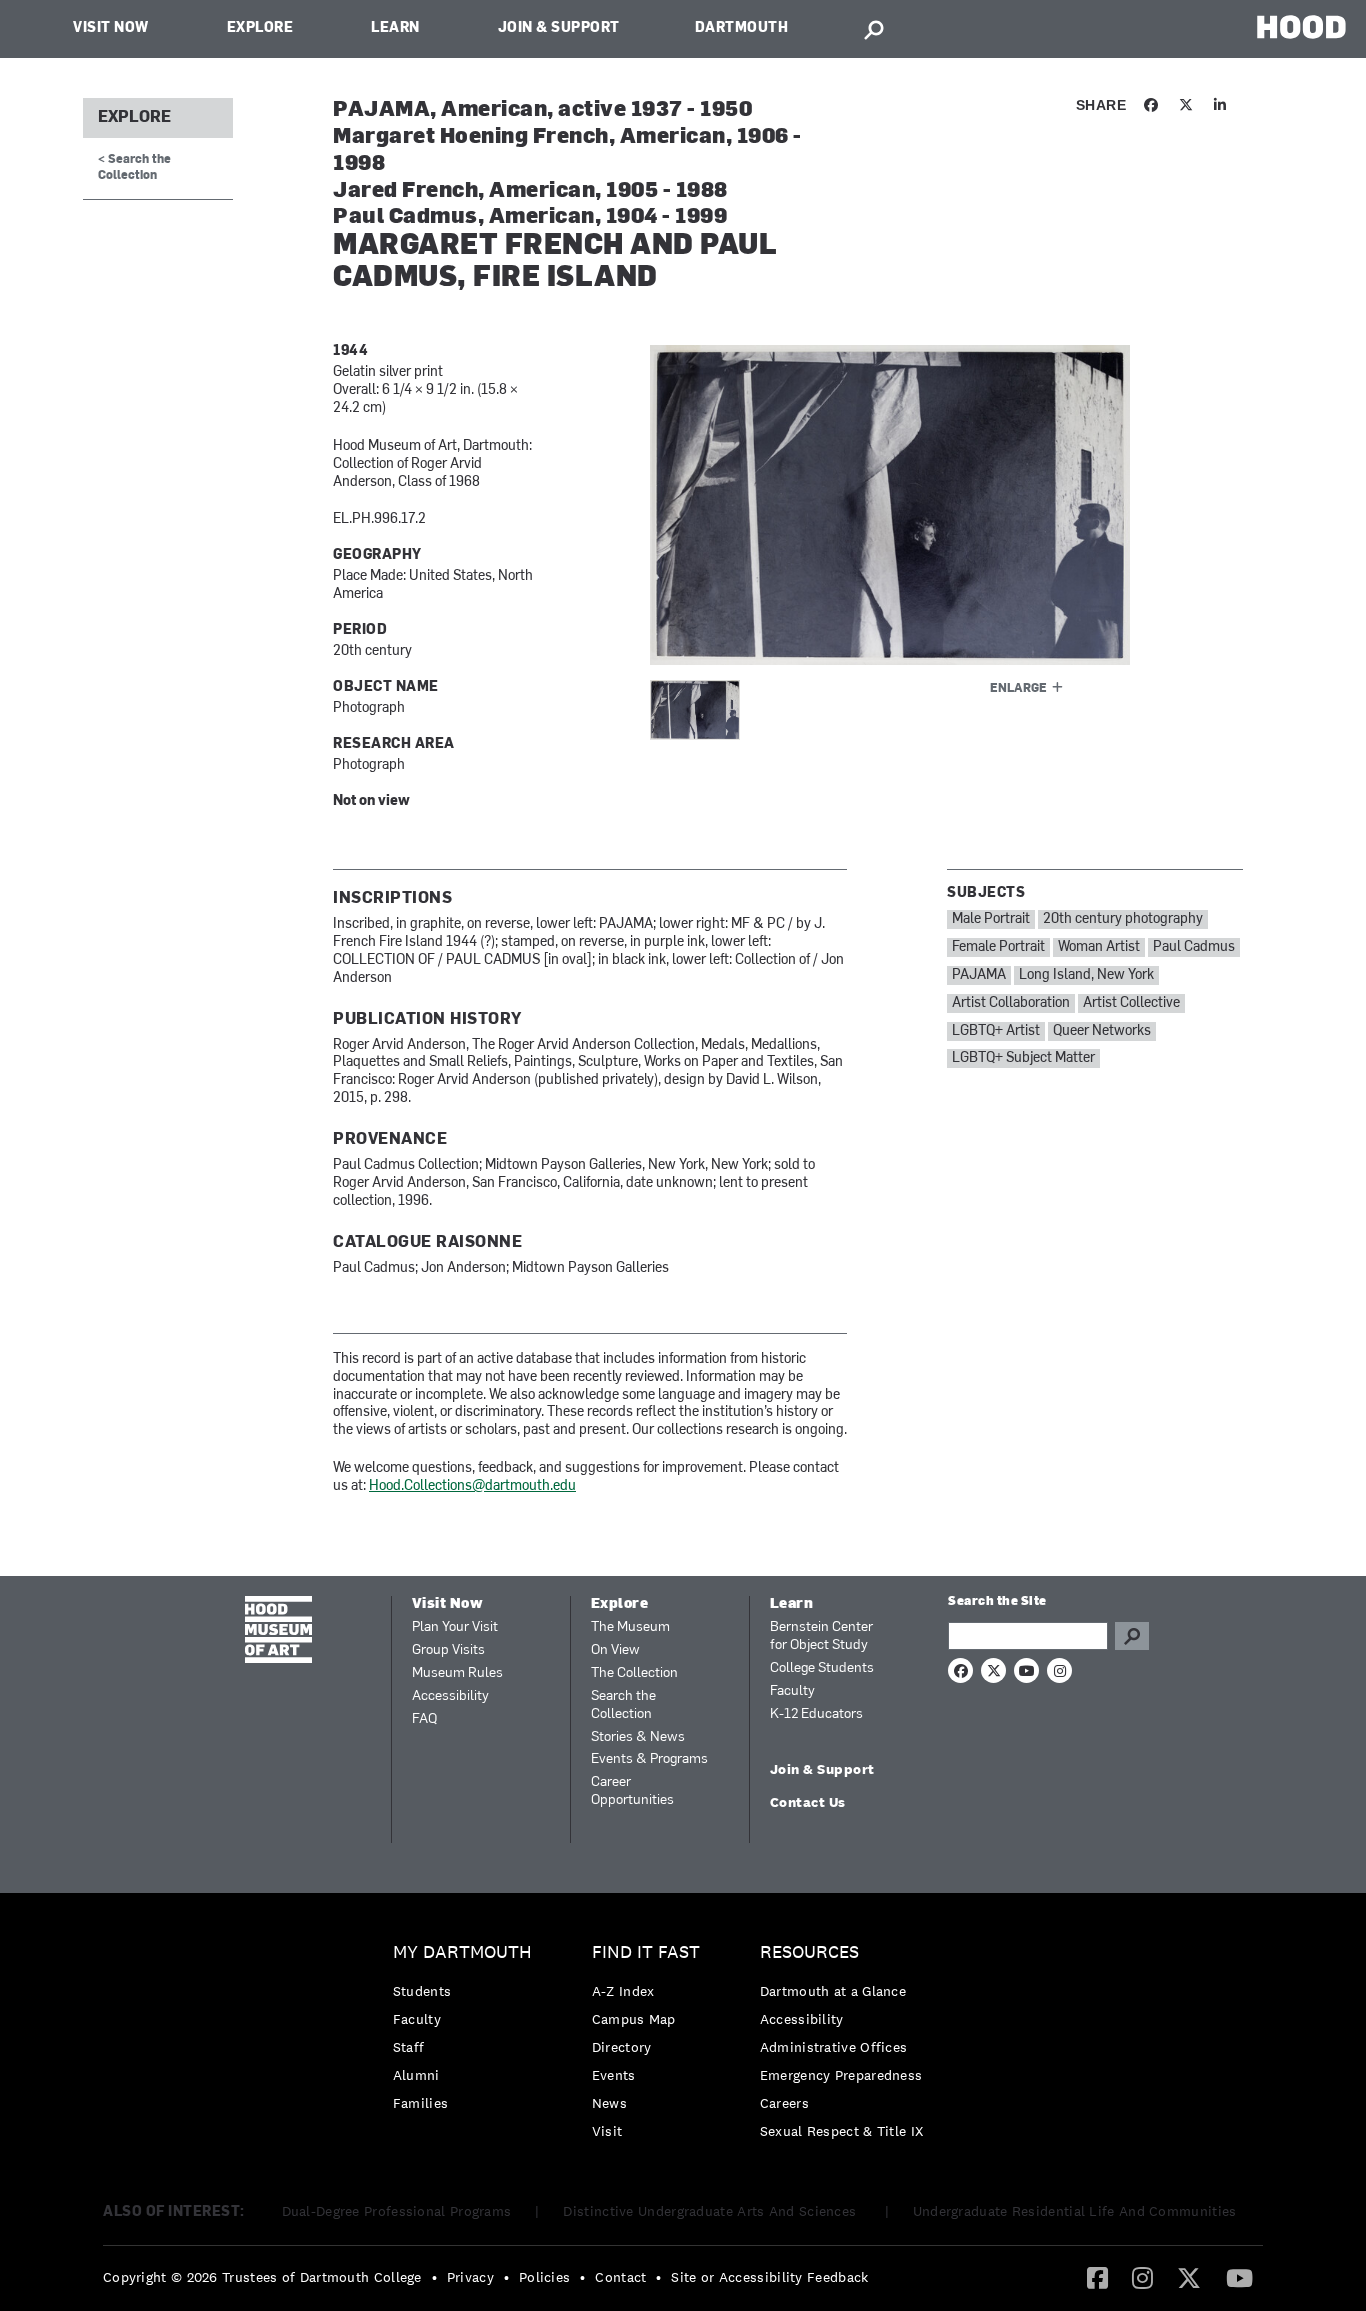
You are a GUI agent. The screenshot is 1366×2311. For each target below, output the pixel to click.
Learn (395, 28)
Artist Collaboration (1011, 1003)
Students (422, 1991)
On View (615, 1650)
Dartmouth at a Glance (833, 1991)
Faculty (792, 1691)
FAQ (424, 1719)
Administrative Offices (834, 2047)
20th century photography (1123, 919)
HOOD (1301, 26)
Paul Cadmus (1194, 947)
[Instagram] (1142, 2277)
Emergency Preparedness (841, 2075)
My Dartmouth (462, 1952)
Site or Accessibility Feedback (769, 2277)
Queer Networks (1102, 1031)
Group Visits (448, 1650)
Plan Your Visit (455, 1627)
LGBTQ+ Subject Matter (1023, 1058)
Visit (607, 2131)
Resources (809, 1952)
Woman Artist (1099, 947)
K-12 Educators (816, 1714)
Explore (260, 28)
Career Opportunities (632, 1791)
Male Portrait (991, 919)
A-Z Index (623, 1991)
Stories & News (638, 1737)
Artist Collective (1131, 1003)
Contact (620, 2277)
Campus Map (634, 2019)
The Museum (630, 1627)
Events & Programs (649, 1759)
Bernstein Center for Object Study (821, 1636)
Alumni (416, 2075)
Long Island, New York (1086, 975)
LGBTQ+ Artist (996, 1031)
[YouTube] (1239, 2277)
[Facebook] (1097, 2277)
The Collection (634, 1673)
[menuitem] (467, 2032)
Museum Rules (457, 1673)
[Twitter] (1189, 2277)
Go (1132, 1636)
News (609, 2103)
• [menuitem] (434, 2277)
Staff (409, 2047)
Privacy (470, 2277)
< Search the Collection (134, 167)
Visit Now (111, 28)
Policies (544, 2277)
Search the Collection (623, 1705)
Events (614, 2075)
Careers (784, 2103)
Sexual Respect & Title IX (842, 2131)
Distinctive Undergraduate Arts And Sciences (711, 2211)
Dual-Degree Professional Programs (397, 2211)
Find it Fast (646, 1952)
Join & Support (559, 28)
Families (420, 2103)
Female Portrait (998, 947)
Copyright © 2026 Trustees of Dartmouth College (262, 2277)
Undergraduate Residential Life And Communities (1075, 2211)
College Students (822, 1668)
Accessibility (450, 1696)
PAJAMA (979, 975)
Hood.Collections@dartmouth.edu (472, 1486)
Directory (622, 2047)
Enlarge (1018, 689)
